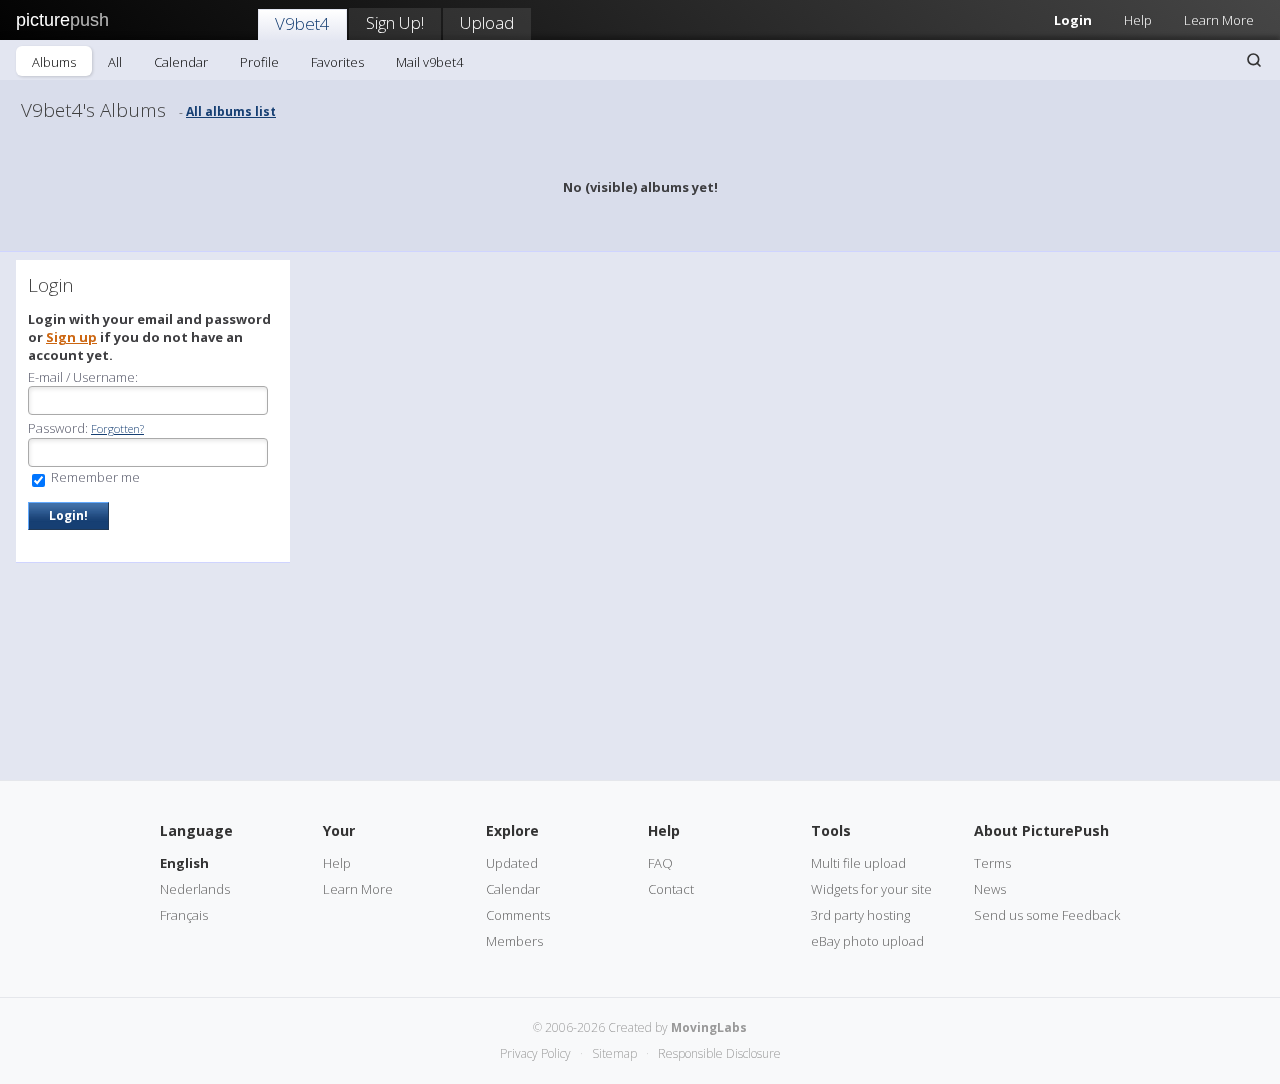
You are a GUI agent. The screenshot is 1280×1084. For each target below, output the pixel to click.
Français (184, 915)
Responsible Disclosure (719, 1053)
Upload (487, 22)
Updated (512, 863)
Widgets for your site (871, 889)
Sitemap (614, 1053)
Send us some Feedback (1047, 915)
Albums (54, 62)
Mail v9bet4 (429, 62)
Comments (518, 915)
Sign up (71, 337)
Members (514, 941)
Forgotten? (117, 428)
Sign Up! (395, 22)
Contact (671, 889)
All (115, 62)
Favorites (337, 62)
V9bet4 (302, 23)
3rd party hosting (860, 915)
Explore (512, 830)
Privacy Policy (535, 1053)
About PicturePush (1041, 830)
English (184, 863)
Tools (831, 830)
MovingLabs (709, 1027)
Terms (992, 863)
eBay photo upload (867, 941)
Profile (259, 62)
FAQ (660, 863)
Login (1073, 20)
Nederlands (195, 889)
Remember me (94, 477)
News (990, 889)
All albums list (231, 111)
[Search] (1254, 60)
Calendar (181, 62)
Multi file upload (858, 863)
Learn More (1219, 20)
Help (1138, 20)
